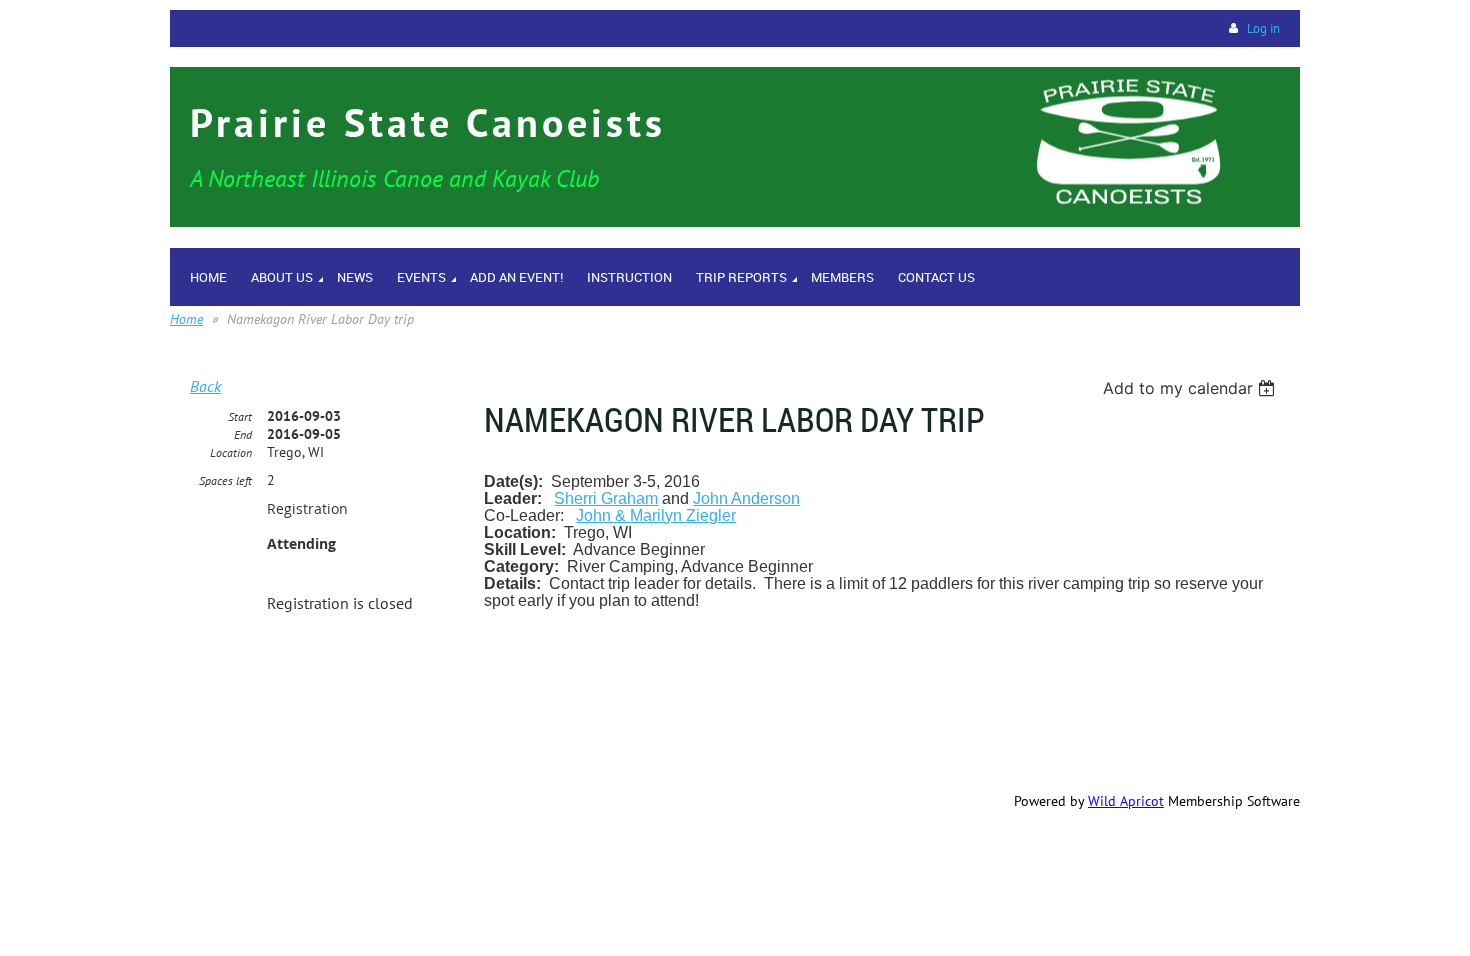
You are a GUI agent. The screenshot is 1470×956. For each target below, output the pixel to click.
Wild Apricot (1126, 801)
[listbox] (1191, 388)
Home (186, 319)
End (243, 434)
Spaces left (225, 480)
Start (240, 416)
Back (205, 386)
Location (231, 452)
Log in (1263, 28)
